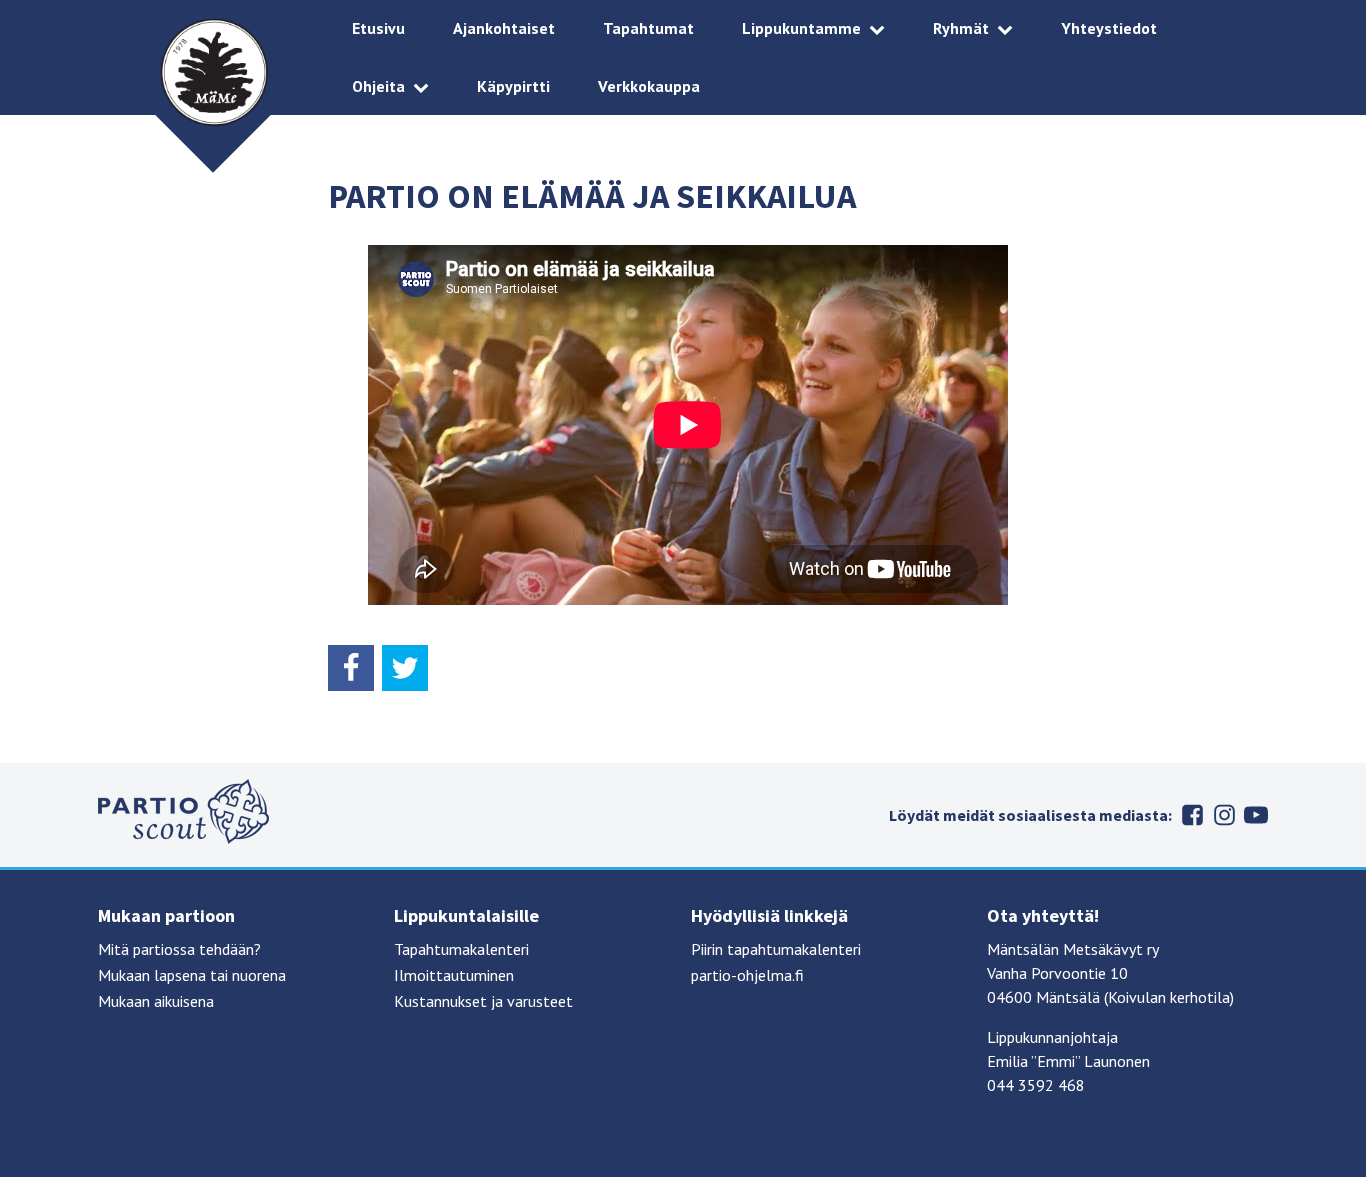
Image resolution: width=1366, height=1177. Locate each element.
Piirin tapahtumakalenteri (776, 949)
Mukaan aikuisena (156, 1001)
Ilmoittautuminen (454, 975)
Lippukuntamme (801, 28)
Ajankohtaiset (504, 28)
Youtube (1256, 815)
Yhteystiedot (1109, 28)
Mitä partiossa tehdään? (179, 949)
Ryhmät (961, 28)
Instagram (1224, 815)
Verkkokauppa (649, 86)
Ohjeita (378, 86)
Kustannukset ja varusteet (483, 1001)
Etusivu (378, 28)
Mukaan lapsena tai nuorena (192, 975)
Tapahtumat (648, 28)
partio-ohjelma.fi (747, 975)
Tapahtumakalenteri (461, 949)
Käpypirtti (513, 86)
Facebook (1192, 815)
